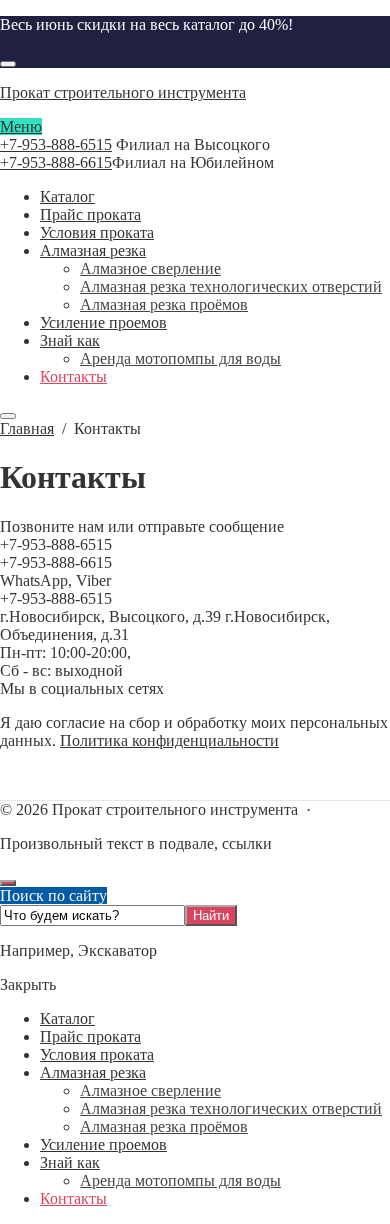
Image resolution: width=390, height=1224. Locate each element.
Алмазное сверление (150, 1090)
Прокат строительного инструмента (123, 92)
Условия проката (97, 1054)
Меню (21, 126)
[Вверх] (8, 883)
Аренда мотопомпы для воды (180, 1180)
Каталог (67, 1018)
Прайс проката (90, 1036)
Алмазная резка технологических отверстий (231, 1108)
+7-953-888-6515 (56, 144)
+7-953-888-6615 (56, 162)
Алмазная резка (93, 1072)
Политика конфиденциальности (169, 740)
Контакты (73, 1198)
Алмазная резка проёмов (164, 1126)
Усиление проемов (103, 1144)
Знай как (70, 1162)
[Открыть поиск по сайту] (8, 64)
